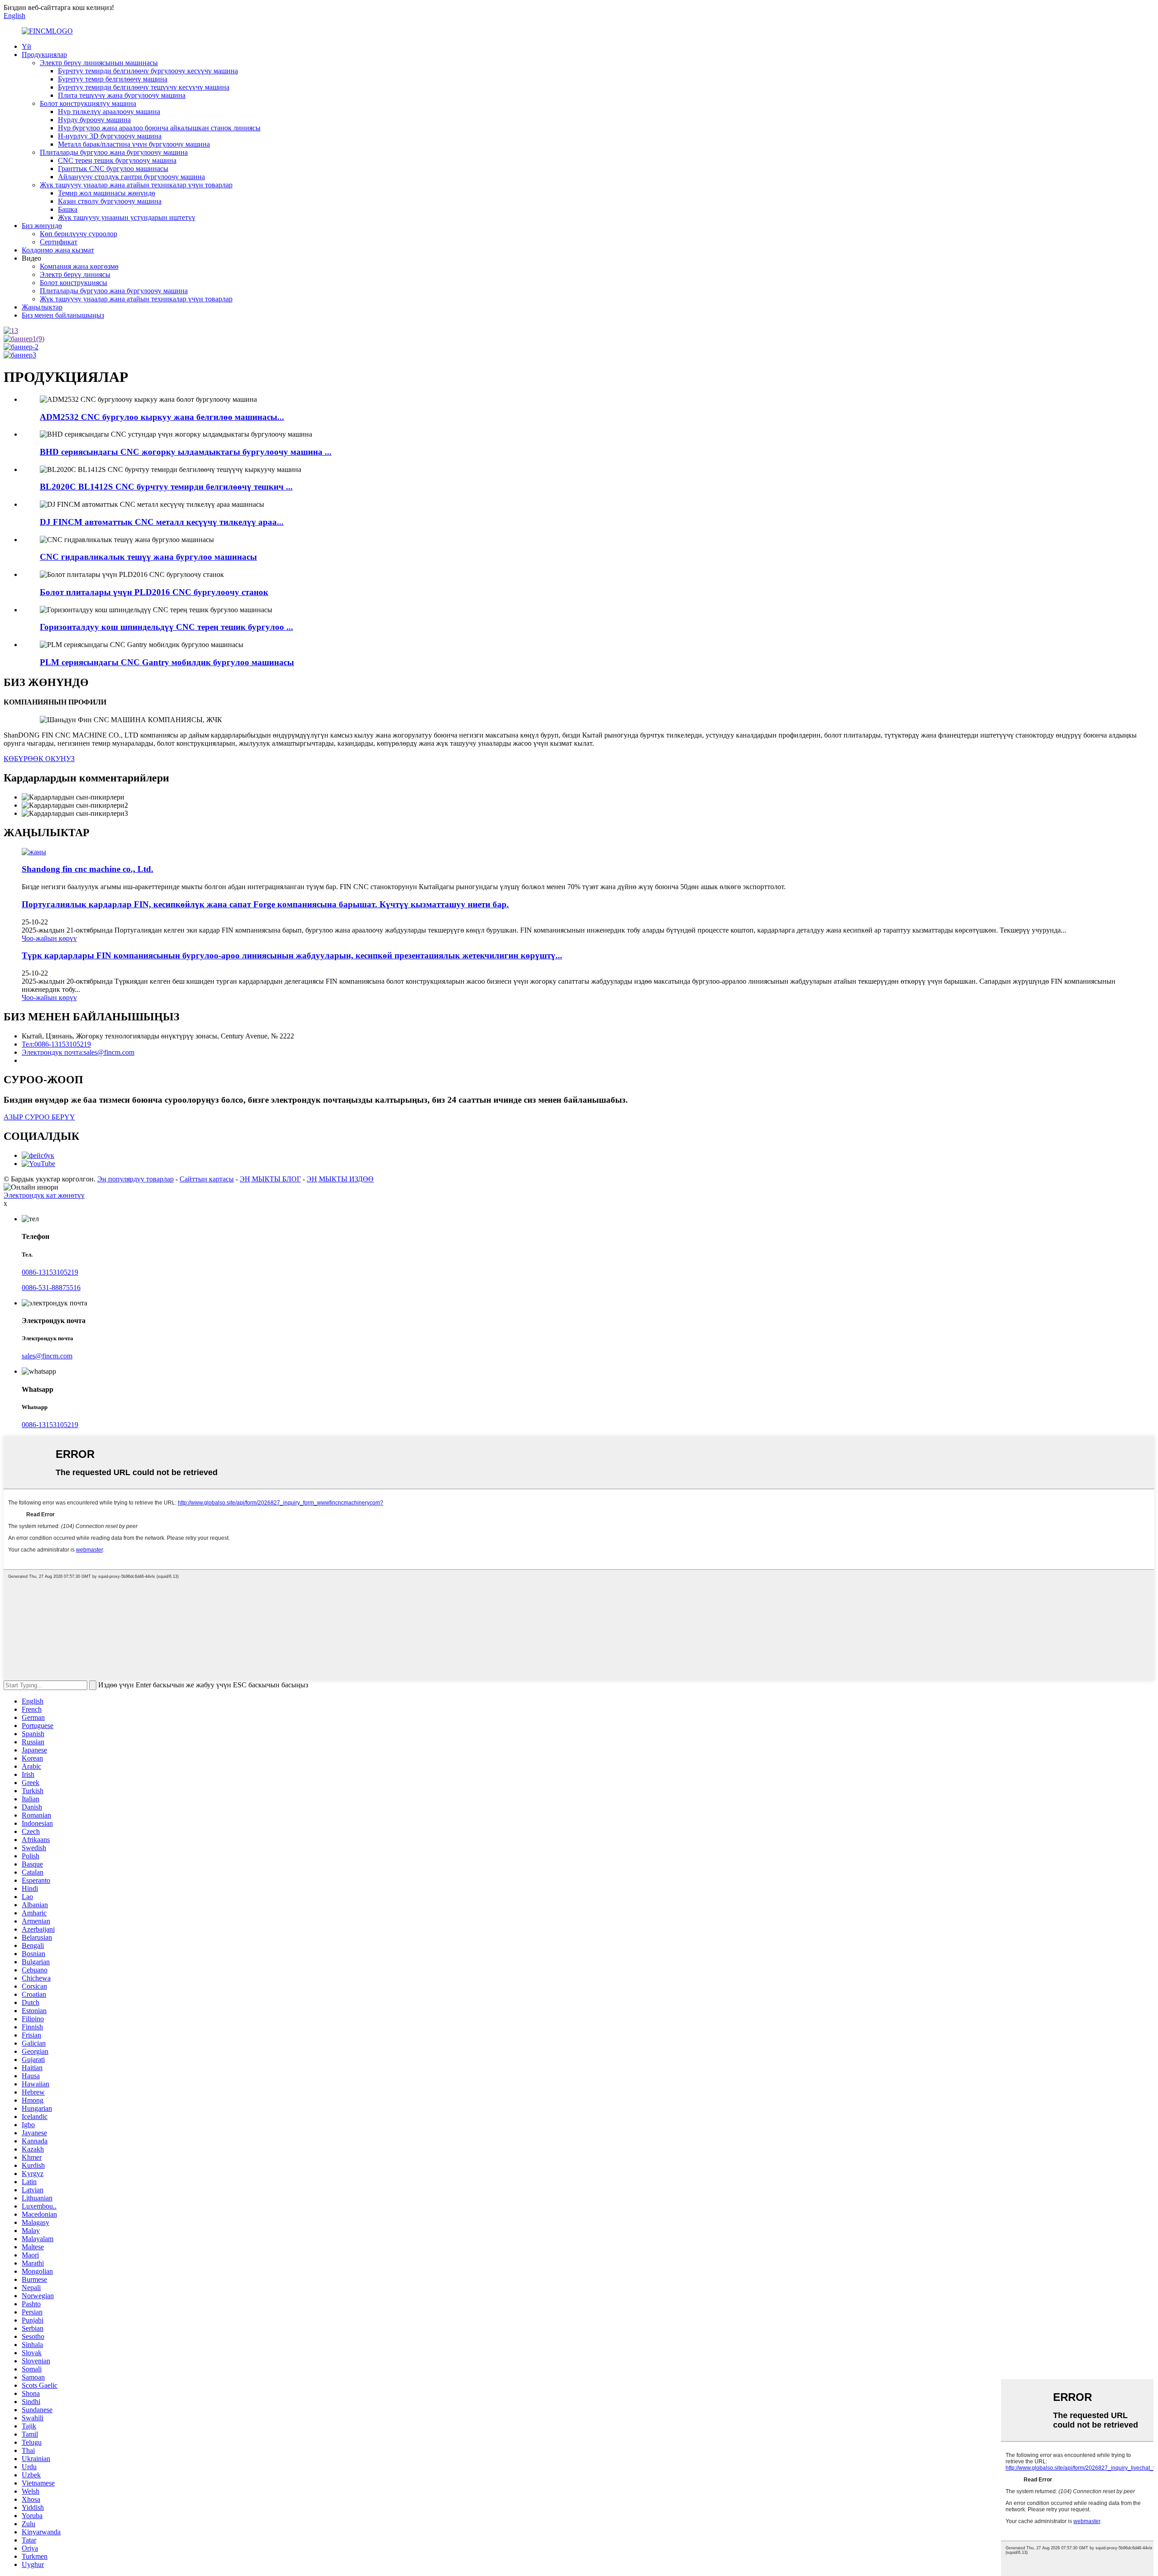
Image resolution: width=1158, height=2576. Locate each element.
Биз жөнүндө (42, 226)
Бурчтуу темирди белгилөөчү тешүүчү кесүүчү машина (144, 87)
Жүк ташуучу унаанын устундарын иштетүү (127, 217)
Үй (26, 46)
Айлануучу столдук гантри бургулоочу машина (131, 177)
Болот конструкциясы (74, 283)
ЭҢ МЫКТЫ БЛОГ (270, 1179)
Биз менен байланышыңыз (63, 315)
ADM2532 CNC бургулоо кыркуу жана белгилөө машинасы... (162, 417)
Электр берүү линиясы (75, 274)
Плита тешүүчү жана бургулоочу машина (122, 95)
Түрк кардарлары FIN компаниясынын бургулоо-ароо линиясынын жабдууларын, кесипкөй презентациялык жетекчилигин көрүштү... (292, 955)
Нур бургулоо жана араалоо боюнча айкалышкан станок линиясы (159, 128)
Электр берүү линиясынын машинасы (99, 63)
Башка (68, 209)
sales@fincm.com (47, 1356)
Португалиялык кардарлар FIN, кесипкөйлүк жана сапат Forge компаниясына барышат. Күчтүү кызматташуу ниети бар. (265, 904)
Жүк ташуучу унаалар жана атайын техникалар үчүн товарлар (136, 185)
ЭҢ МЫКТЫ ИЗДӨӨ (340, 1179)
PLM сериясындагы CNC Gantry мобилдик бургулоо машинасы (167, 662)
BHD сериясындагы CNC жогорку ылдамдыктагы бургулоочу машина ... (186, 452)
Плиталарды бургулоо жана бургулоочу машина (114, 152)
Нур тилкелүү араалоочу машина (109, 112)
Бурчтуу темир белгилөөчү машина (113, 79)
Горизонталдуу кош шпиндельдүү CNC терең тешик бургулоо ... (166, 627)
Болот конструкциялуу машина (88, 103)
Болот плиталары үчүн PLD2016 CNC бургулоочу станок (154, 592)
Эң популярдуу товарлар (135, 1179)
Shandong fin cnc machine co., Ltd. (88, 869)
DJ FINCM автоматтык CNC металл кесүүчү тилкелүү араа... (162, 522)
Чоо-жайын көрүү (49, 938)
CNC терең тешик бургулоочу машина (117, 160)
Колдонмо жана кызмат (58, 250)
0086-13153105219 (50, 1272)
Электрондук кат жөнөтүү (44, 1195)
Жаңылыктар (42, 307)
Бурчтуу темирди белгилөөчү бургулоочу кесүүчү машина (148, 71)
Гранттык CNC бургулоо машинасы (113, 169)
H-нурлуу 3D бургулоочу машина (110, 136)
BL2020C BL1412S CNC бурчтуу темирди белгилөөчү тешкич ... (166, 487)
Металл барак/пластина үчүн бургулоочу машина (134, 144)
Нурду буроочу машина (94, 120)
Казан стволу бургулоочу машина (110, 201)
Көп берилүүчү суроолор (78, 234)
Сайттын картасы (207, 1179)
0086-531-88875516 (51, 1288)
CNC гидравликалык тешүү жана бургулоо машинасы (148, 557)
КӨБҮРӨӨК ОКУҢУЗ (39, 759)
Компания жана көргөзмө (79, 266)
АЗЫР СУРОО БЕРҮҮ (39, 1117)
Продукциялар (44, 55)
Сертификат (59, 242)
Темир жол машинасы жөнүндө (107, 193)
